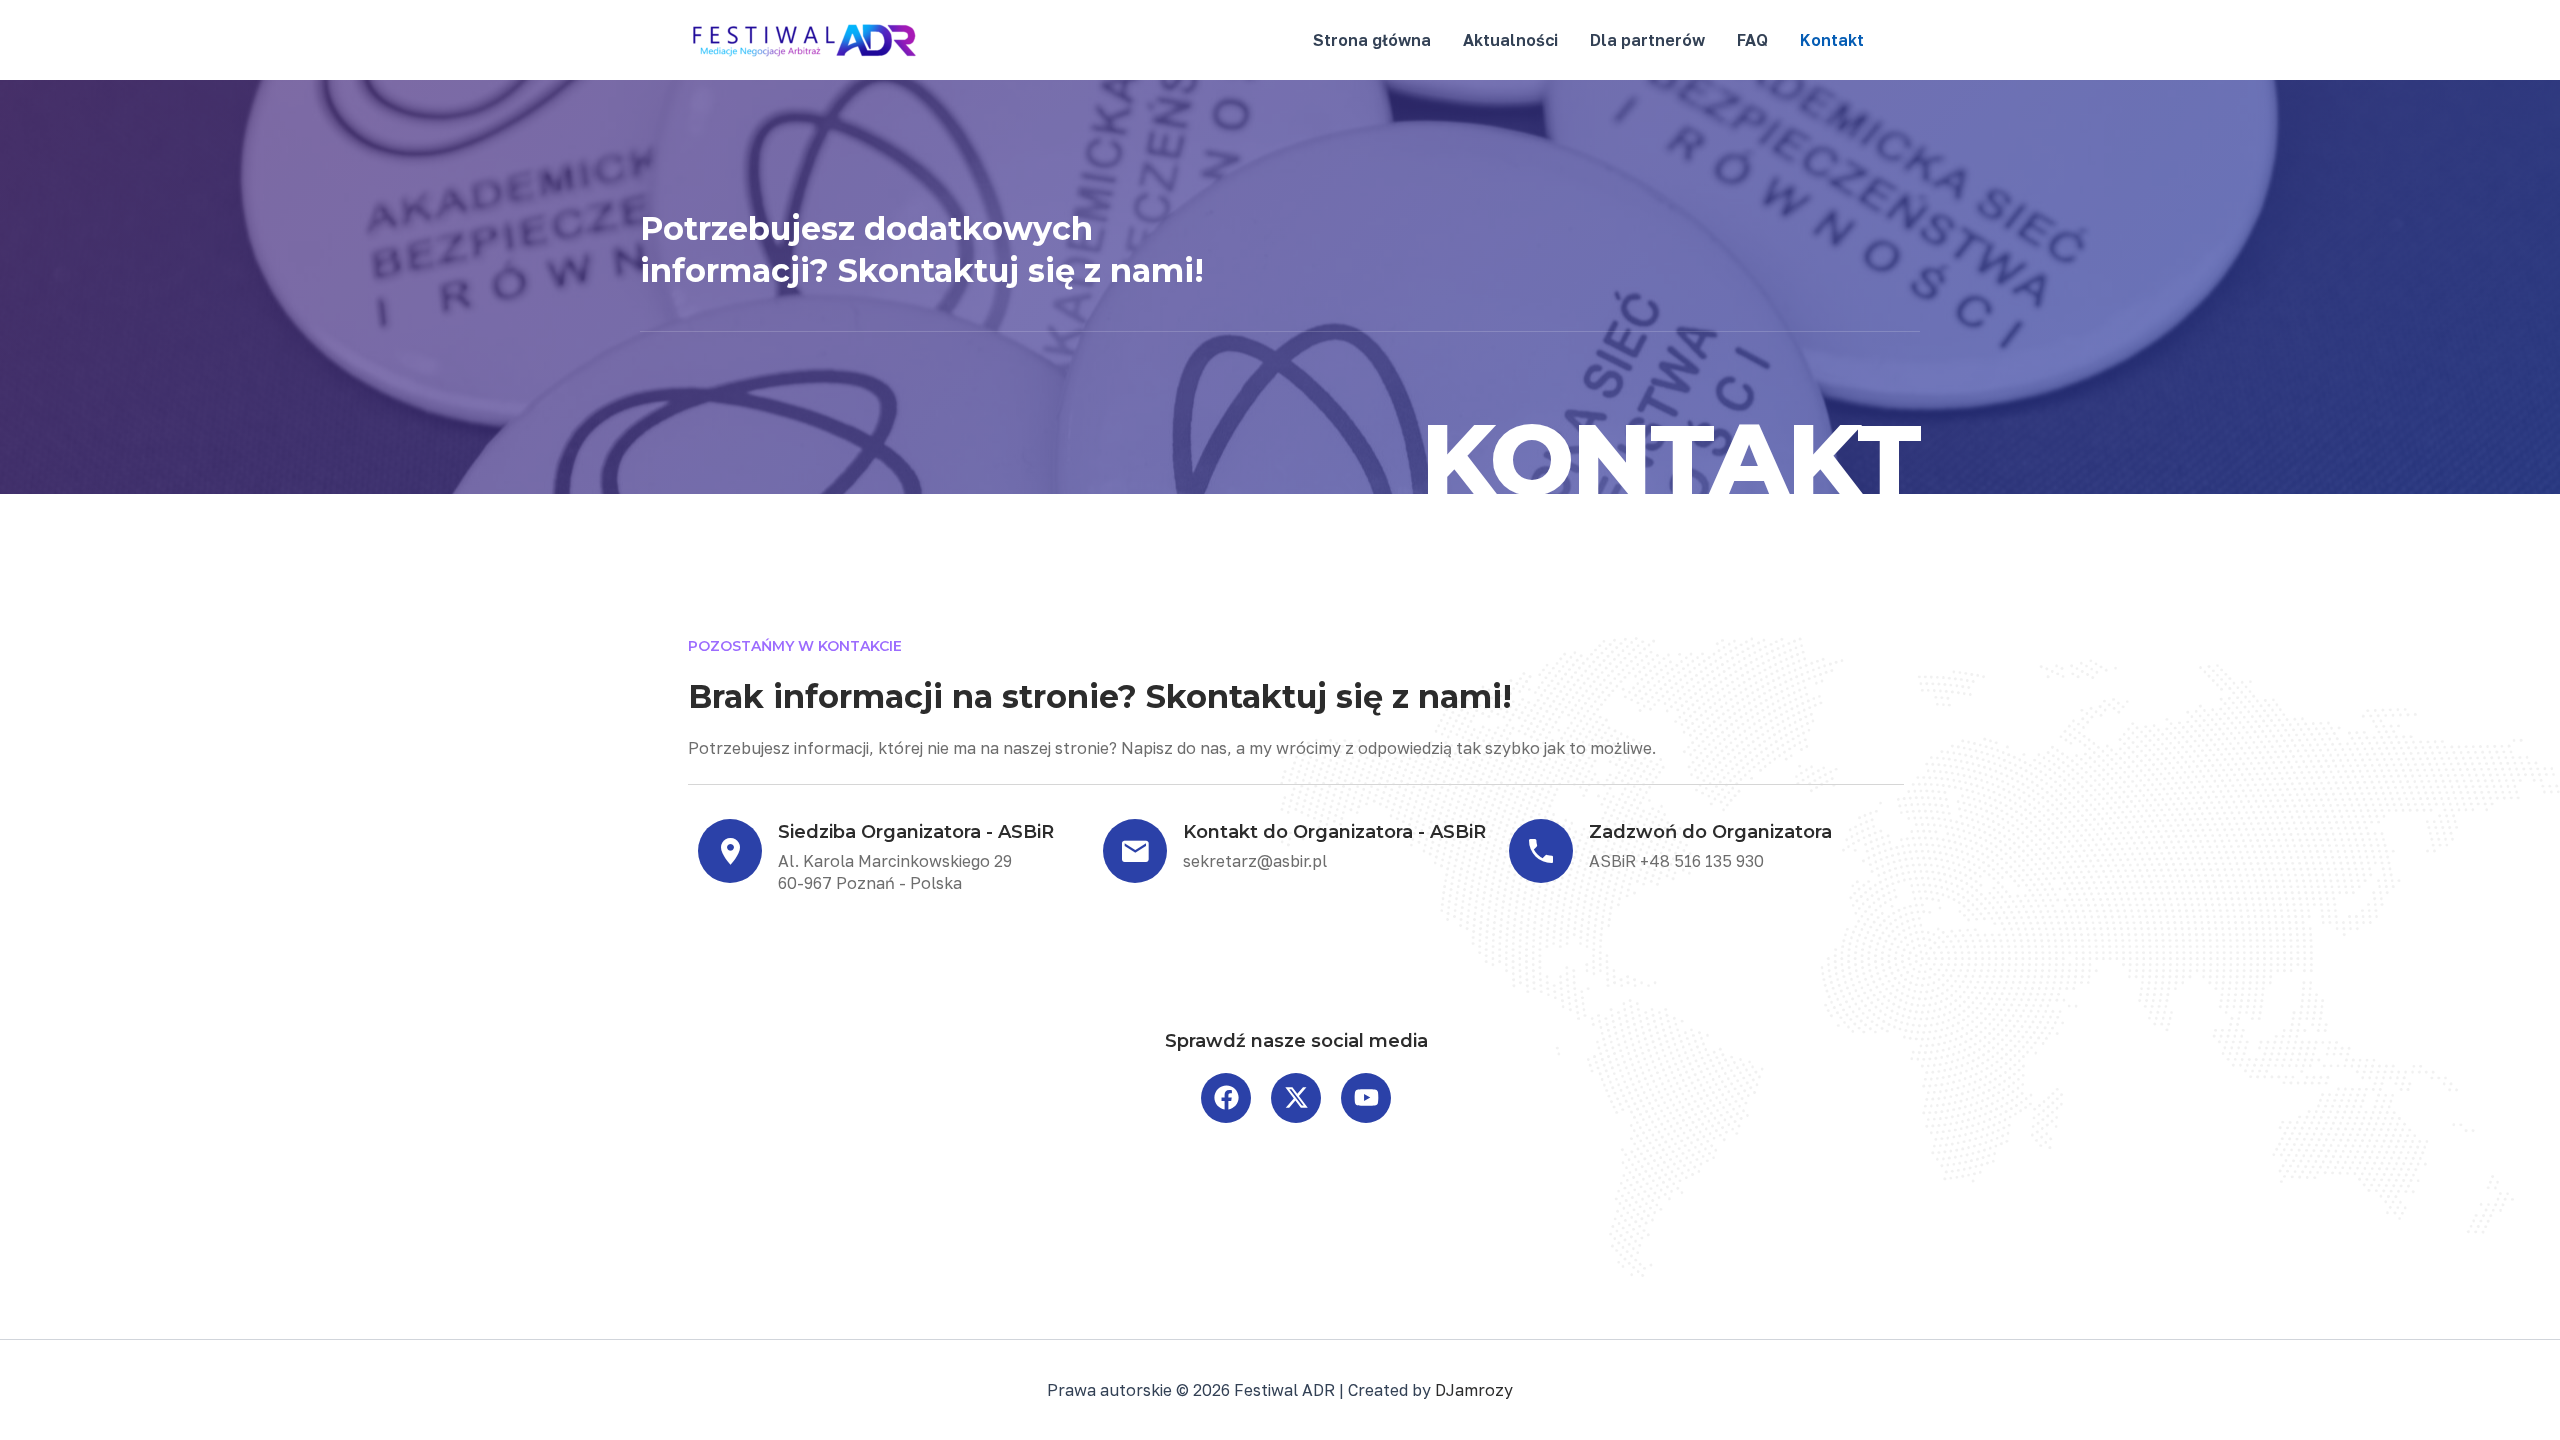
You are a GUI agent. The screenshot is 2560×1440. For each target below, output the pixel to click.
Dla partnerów (1647, 40)
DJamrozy (1474, 1390)
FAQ (1752, 40)
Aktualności (1510, 40)
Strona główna (1372, 40)
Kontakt (1832, 40)
